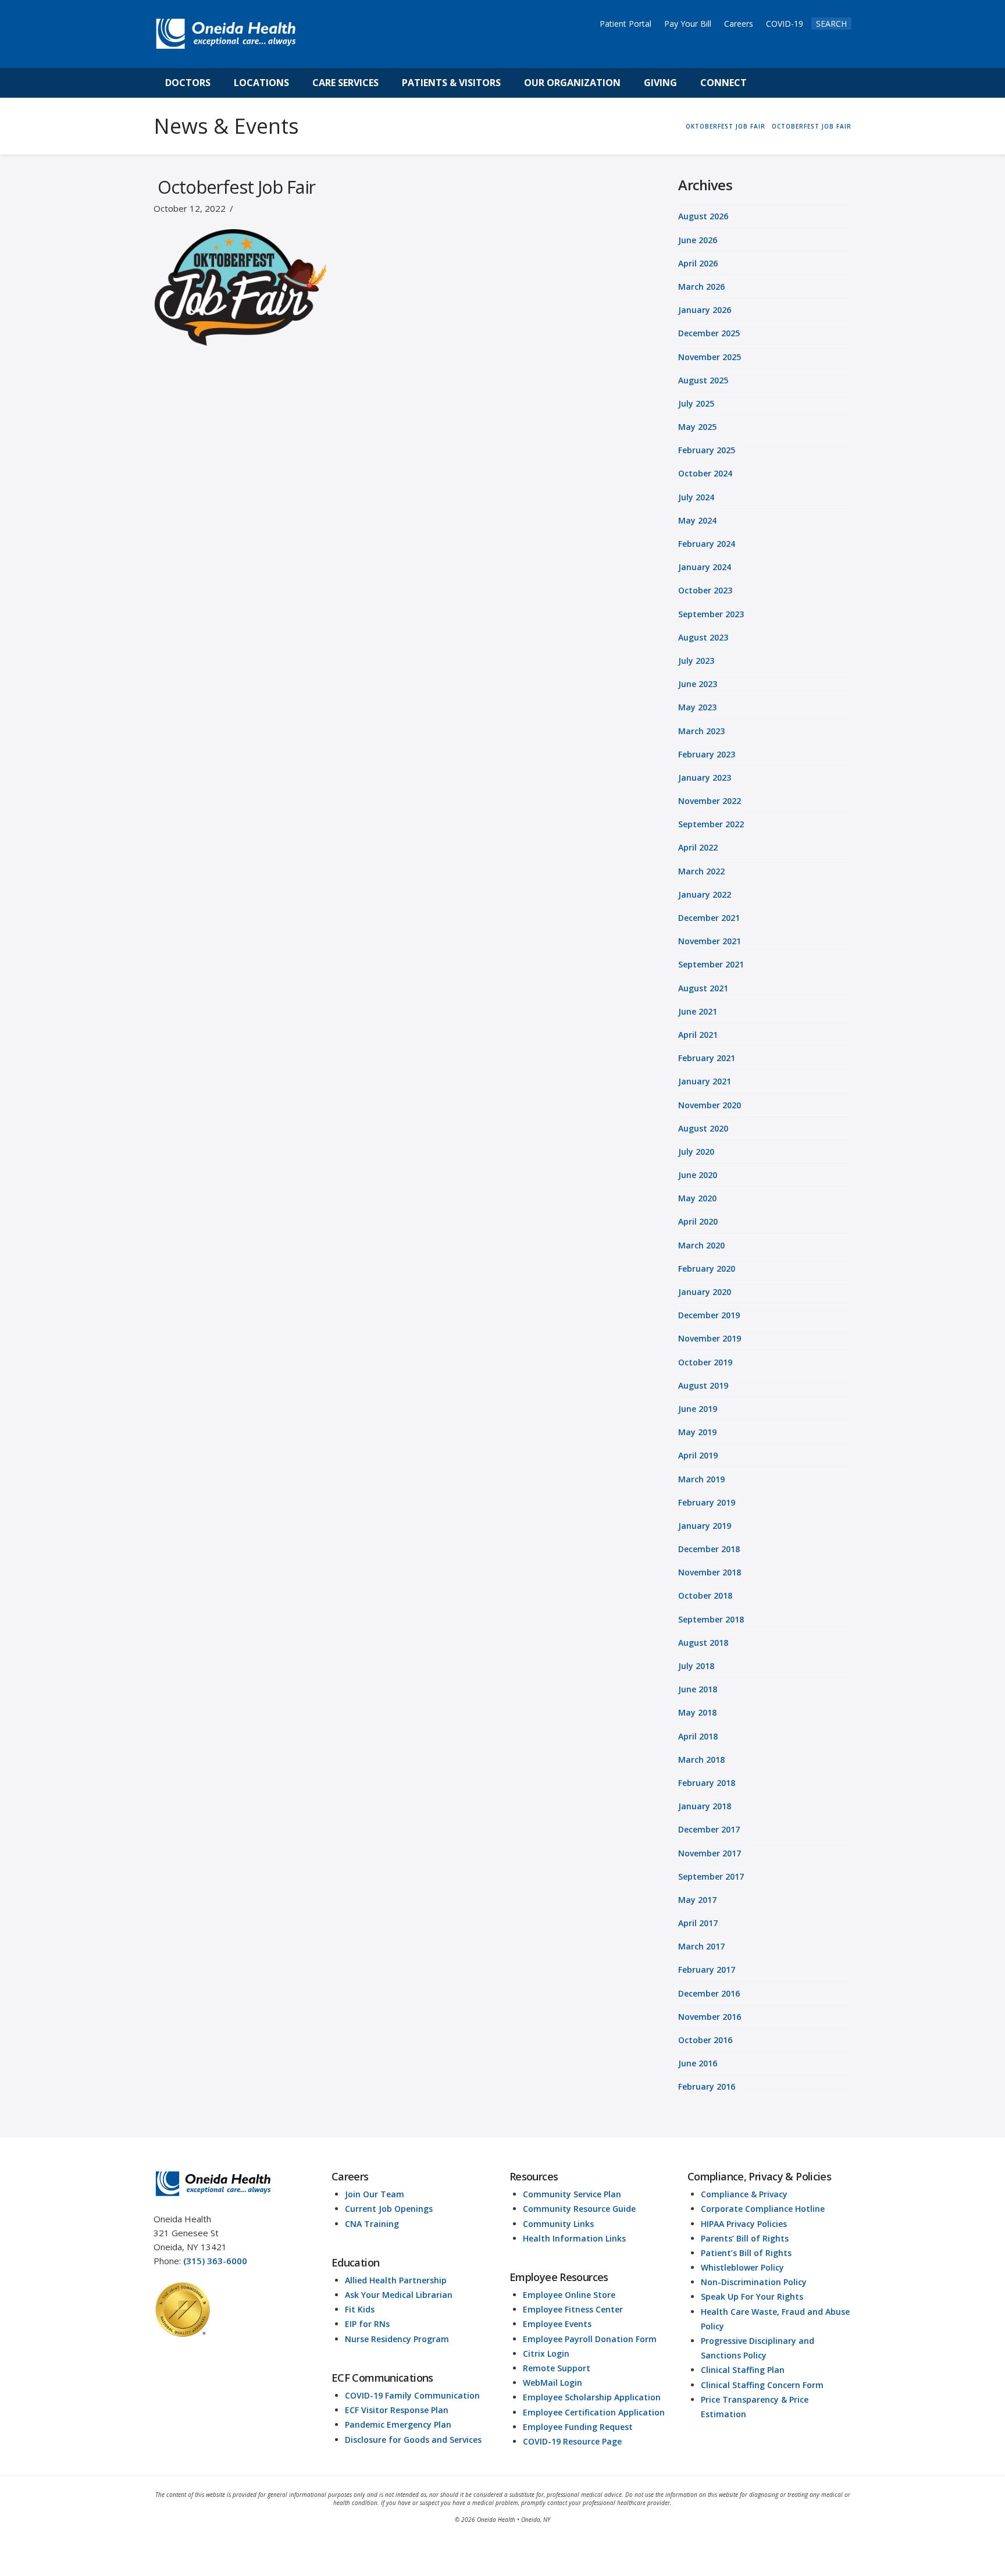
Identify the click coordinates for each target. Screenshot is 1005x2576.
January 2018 (705, 1806)
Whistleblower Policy (742, 2267)
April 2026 (698, 263)
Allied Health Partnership (396, 2280)
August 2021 (703, 988)
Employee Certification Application (594, 2412)
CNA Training (372, 2224)
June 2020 (698, 1175)
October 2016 (705, 2040)
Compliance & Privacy (744, 2194)
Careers (739, 24)
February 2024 (707, 544)
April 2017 (698, 1923)
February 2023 (707, 754)
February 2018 (707, 1783)
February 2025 (707, 450)
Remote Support (557, 2368)
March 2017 (701, 1946)
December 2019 (709, 1315)
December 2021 (709, 918)
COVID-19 (785, 24)
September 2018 (711, 1619)
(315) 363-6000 (215, 2261)
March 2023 (701, 731)
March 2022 (701, 871)
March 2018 (701, 1760)
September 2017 (711, 1876)
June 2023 (698, 684)
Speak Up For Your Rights (752, 2296)
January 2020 (705, 1292)
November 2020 (710, 1105)
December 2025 (709, 333)
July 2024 (696, 497)
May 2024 (697, 520)
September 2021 (711, 964)
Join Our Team (375, 2194)
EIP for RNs (367, 2324)
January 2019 (705, 1526)
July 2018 (696, 1666)
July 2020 (696, 1152)
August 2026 (703, 216)
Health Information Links (574, 2238)
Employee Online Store (569, 2295)
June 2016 (698, 2063)
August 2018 (703, 1643)
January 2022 (705, 894)
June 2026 (698, 240)
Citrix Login (546, 2353)
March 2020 (701, 1245)
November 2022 (710, 801)
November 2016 (710, 2017)
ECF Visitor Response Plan (397, 2410)
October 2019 (705, 1362)
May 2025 (697, 427)
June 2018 (698, 1689)
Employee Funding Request (578, 2427)
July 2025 (696, 403)
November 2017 (710, 1853)
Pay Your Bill (688, 24)
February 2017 (707, 1970)
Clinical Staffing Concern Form (762, 2385)
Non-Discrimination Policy (754, 2282)
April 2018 (698, 1736)
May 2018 (697, 1712)
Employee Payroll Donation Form (590, 2339)
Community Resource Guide (579, 2209)
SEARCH (831, 24)
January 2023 (705, 778)
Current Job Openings (389, 2209)
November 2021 (710, 941)
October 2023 (705, 590)
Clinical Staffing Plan (743, 2370)
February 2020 (707, 1269)
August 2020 (703, 1128)
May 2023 (697, 707)
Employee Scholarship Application (592, 2397)
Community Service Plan (572, 2194)
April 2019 (698, 1455)
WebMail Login (553, 2383)
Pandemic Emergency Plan (398, 2424)
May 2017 (697, 1900)
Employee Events (557, 2324)
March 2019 (701, 1479)
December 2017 (709, 1829)
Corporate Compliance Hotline (763, 2209)
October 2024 (705, 473)
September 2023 (711, 614)
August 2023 (703, 637)
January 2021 (705, 1081)
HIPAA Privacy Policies (744, 2224)
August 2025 (703, 380)
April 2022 (698, 847)
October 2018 (705, 1595)
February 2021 (707, 1058)
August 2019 (703, 1385)
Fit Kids (360, 2309)
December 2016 (709, 1993)
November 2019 (710, 1338)
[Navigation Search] (771, 83)
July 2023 (696, 661)
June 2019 (698, 1409)
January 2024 (705, 567)
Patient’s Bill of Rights (746, 2253)
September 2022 (711, 824)
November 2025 (710, 357)
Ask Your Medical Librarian (399, 2295)
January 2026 (705, 310)
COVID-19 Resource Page (572, 2441)
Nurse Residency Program (397, 2339)
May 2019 (697, 1432)
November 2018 (710, 1572)
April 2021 (698, 1035)
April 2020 (698, 1221)
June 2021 (698, 1011)
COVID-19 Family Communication (412, 2395)
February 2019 (707, 1502)
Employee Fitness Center (573, 2309)
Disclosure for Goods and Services (413, 2440)
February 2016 (707, 2086)
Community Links (558, 2224)
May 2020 (697, 1198)
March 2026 (701, 287)
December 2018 (709, 1549)
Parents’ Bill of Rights (745, 2238)
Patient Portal (626, 24)
